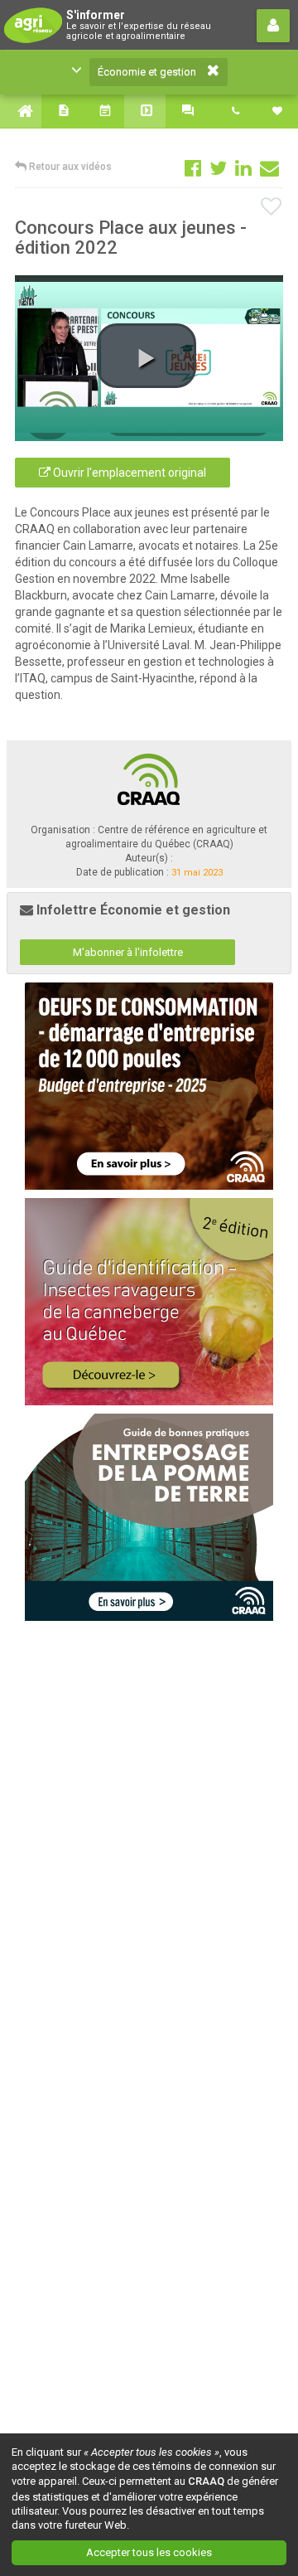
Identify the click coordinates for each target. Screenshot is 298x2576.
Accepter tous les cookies (149, 2552)
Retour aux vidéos (69, 167)
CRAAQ (206, 2481)
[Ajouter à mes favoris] (272, 207)
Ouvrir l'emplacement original (128, 473)
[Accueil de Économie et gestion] (21, 111)
